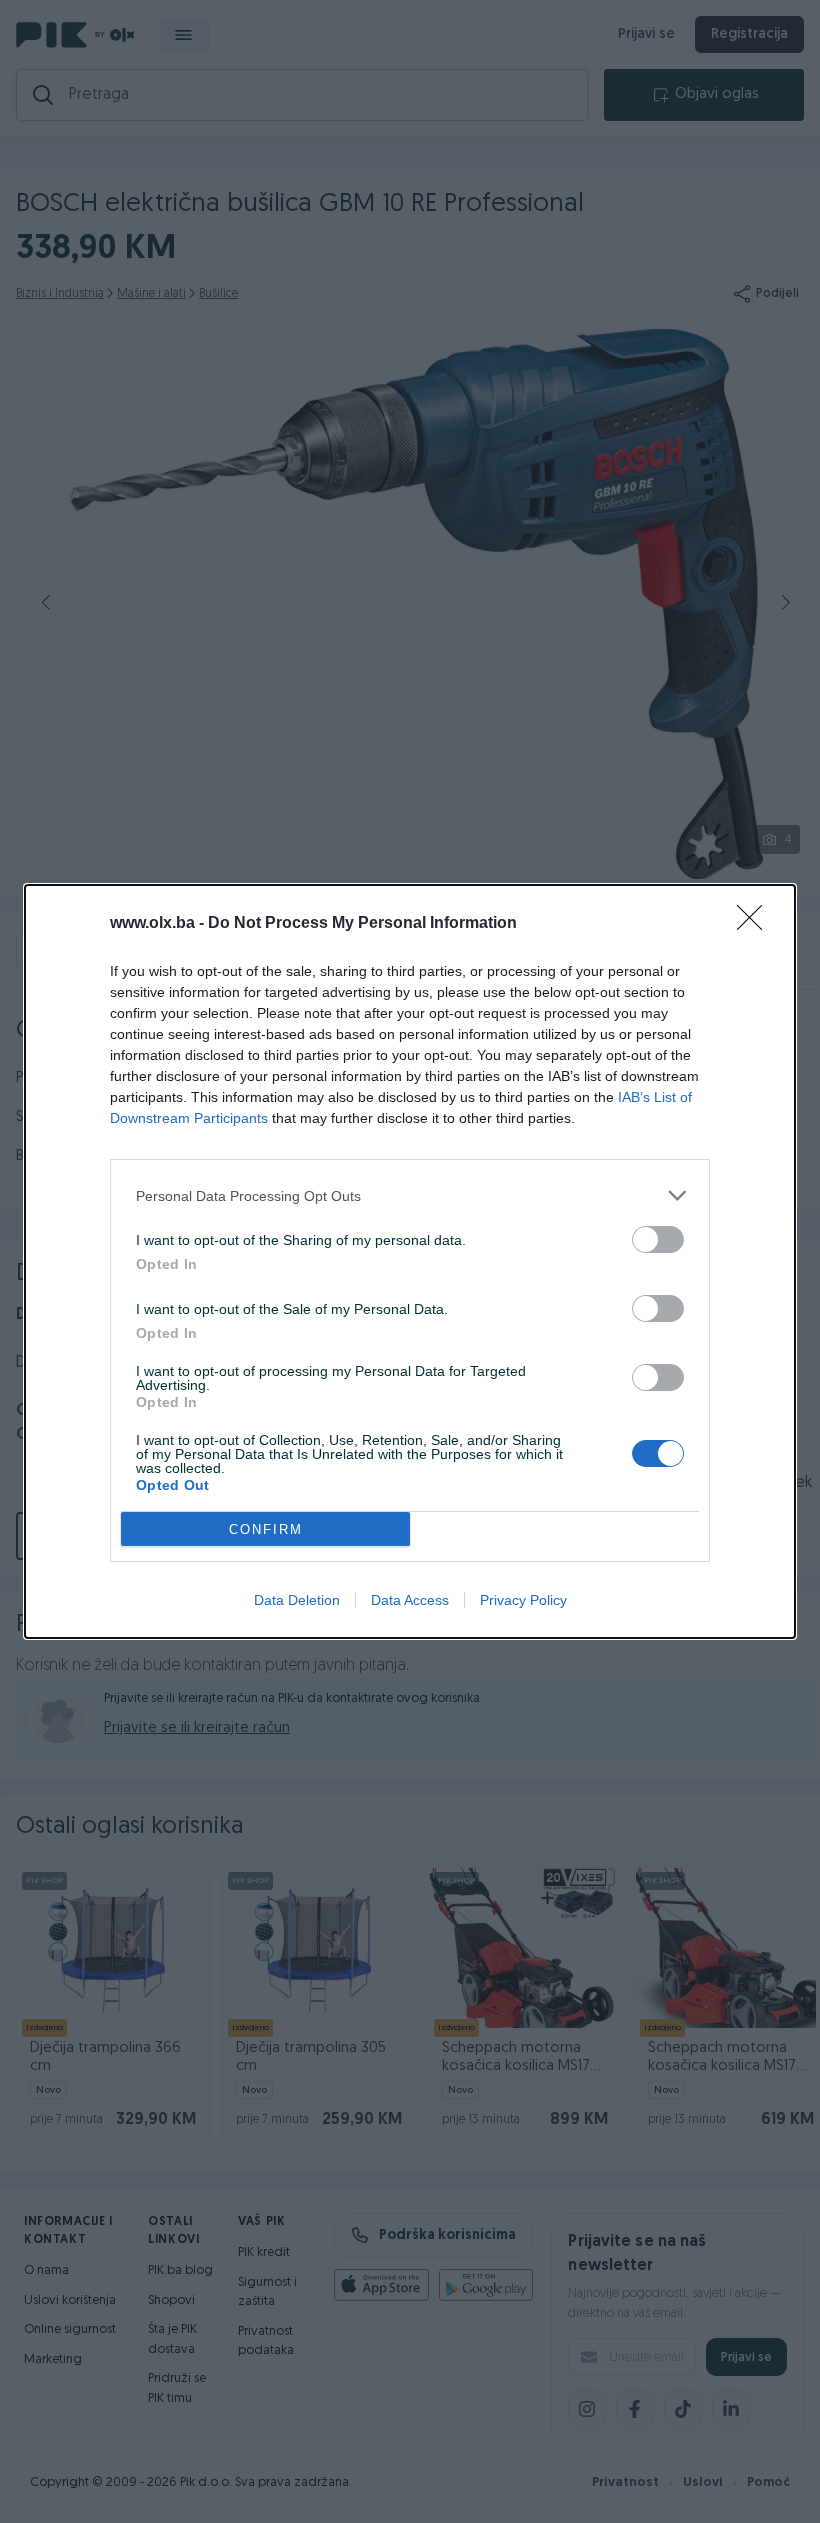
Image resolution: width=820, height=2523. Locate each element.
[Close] (756, 924)
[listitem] (410, 1195)
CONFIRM (266, 1529)
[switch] (658, 1239)
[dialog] (410, 1261)
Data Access (410, 1600)
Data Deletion (297, 1600)
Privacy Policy (523, 1600)
